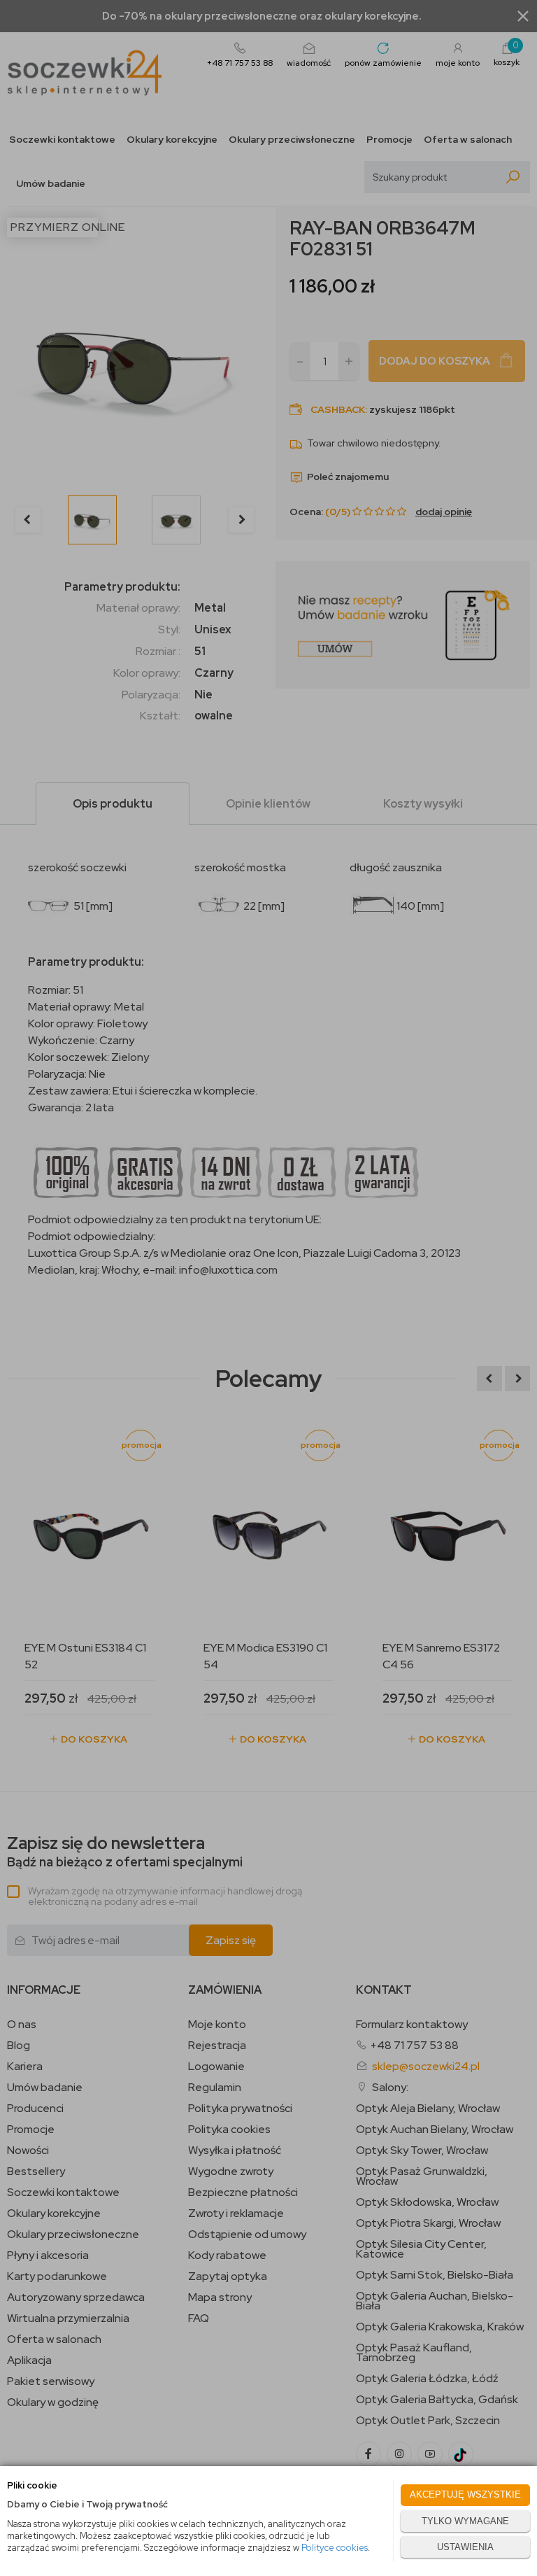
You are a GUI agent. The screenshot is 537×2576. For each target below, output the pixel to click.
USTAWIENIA (465, 2547)
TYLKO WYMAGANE (465, 2521)
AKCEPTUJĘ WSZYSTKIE (465, 2494)
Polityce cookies (335, 2548)
